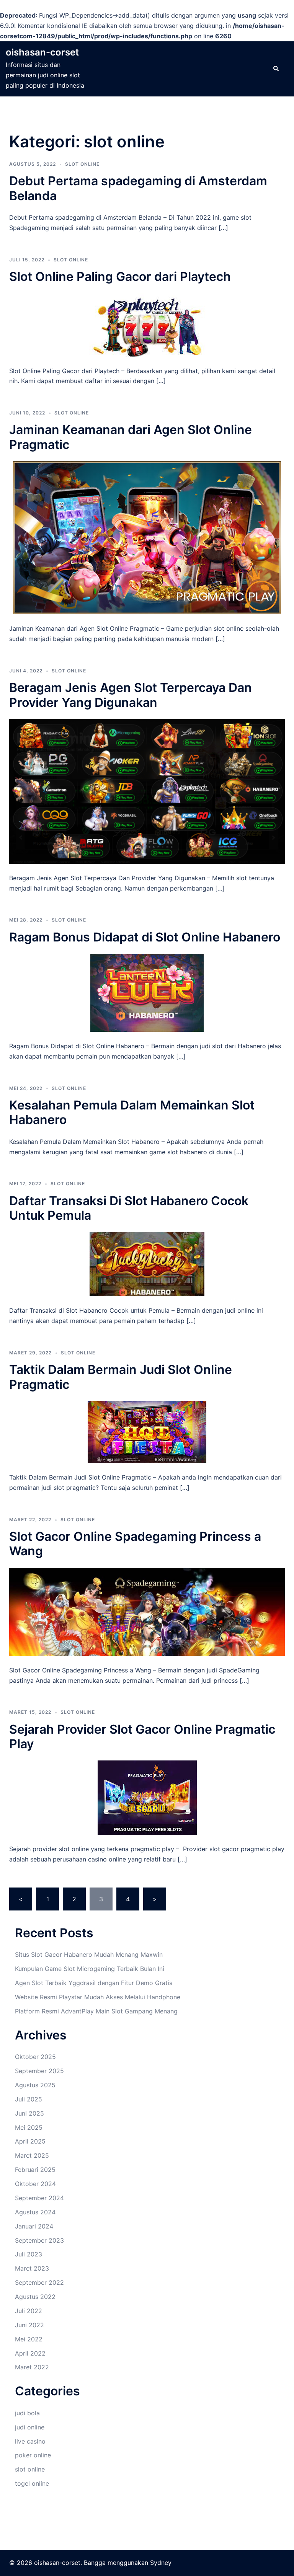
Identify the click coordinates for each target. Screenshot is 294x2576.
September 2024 (39, 2198)
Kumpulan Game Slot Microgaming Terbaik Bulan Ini (90, 1969)
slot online (82, 164)
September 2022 (39, 2282)
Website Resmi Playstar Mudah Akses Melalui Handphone (98, 1997)
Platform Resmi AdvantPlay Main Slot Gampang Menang (96, 2011)
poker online (33, 2455)
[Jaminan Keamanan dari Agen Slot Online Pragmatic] (147, 537)
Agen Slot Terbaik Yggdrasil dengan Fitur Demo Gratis (94, 1983)
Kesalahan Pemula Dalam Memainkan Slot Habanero (132, 1112)
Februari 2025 (35, 2170)
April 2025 (30, 2141)
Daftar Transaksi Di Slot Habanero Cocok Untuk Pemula (129, 1208)
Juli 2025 (29, 2099)
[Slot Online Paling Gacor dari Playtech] (147, 324)
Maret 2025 (32, 2155)
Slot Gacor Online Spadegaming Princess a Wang (135, 1544)
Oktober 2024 (35, 2184)
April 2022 (30, 2353)
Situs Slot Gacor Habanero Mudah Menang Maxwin (89, 1954)
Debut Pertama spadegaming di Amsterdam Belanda (138, 188)
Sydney (161, 2563)
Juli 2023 (29, 2254)
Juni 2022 (29, 2325)
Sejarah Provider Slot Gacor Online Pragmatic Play (142, 1737)
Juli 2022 (29, 2311)
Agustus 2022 (35, 2297)
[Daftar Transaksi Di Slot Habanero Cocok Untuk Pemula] (147, 1264)
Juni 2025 (29, 2113)
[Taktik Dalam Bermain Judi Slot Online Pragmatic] (147, 1431)
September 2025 (39, 2071)
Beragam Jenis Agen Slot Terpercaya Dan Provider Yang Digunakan (131, 695)
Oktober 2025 (35, 2057)
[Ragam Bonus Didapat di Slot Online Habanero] (147, 992)
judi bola (27, 2413)
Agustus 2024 (35, 2212)
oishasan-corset (42, 52)
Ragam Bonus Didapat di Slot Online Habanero (145, 937)
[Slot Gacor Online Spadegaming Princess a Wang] (147, 1611)
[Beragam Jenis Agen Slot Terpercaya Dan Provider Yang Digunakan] (147, 791)
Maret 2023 (32, 2268)
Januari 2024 (34, 2226)
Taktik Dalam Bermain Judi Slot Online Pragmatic (121, 1377)
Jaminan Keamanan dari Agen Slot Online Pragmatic (131, 437)
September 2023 (39, 2240)
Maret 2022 (32, 2367)
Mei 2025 (29, 2127)
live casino (30, 2441)
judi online (30, 2427)
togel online (32, 2483)
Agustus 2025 (35, 2085)
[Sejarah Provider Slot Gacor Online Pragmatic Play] (147, 1797)
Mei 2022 (29, 2339)
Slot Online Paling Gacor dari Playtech (120, 277)
